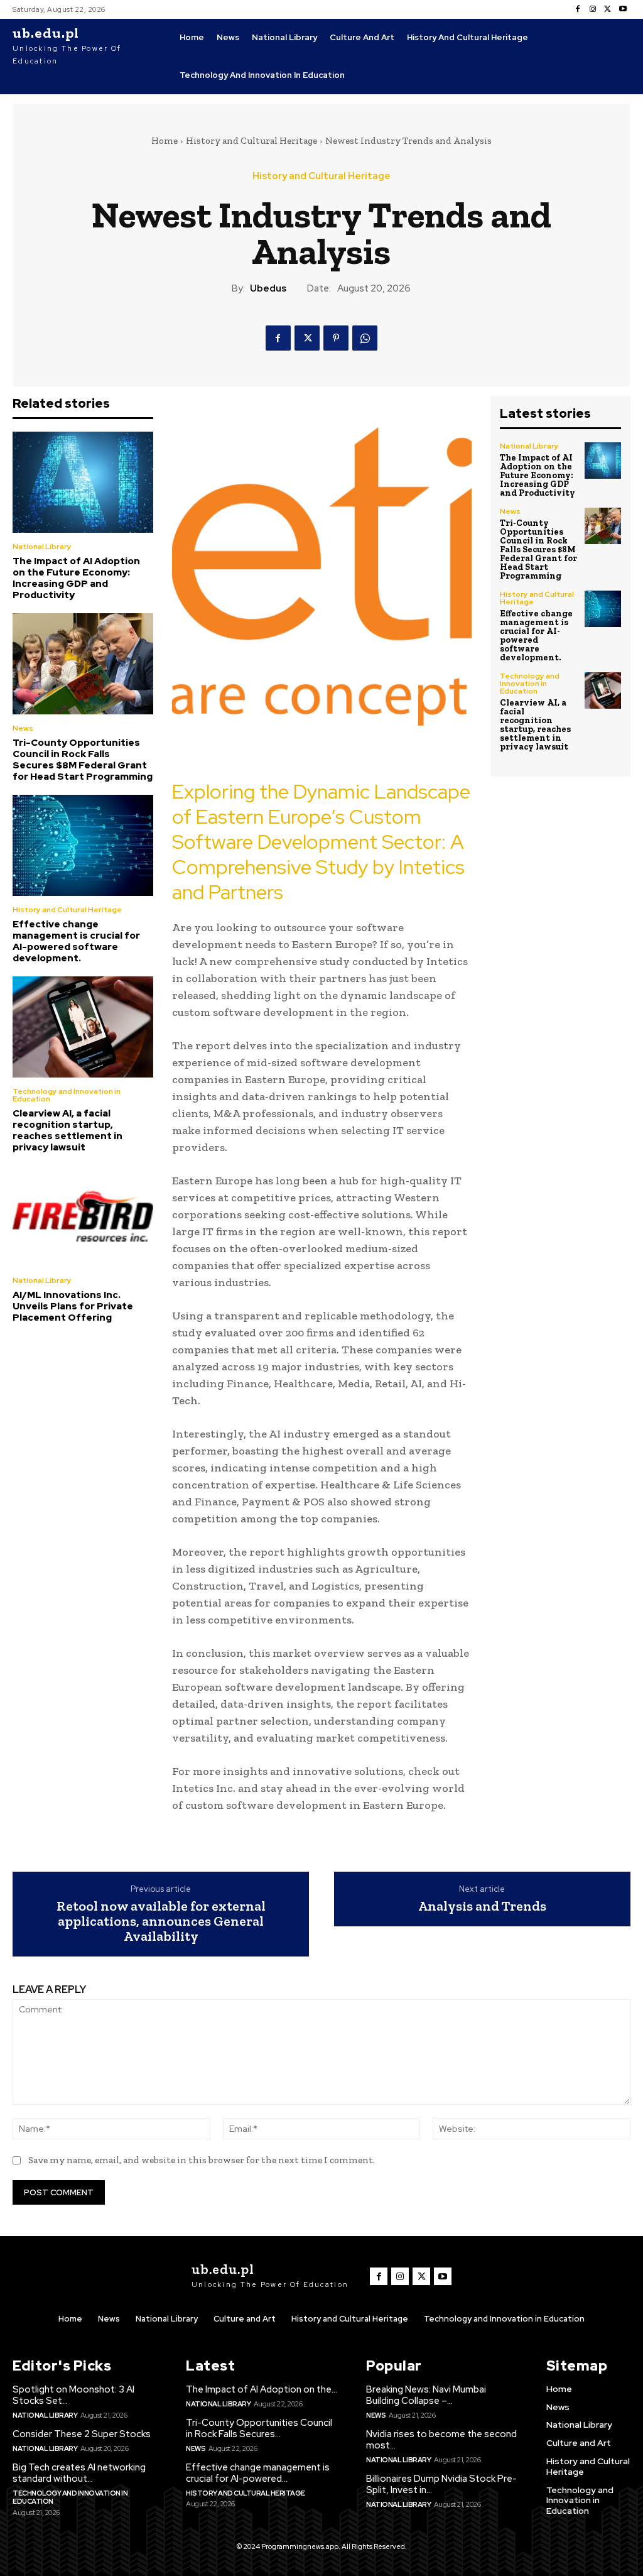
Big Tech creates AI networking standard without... (79, 2473)
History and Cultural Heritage (251, 141)
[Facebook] (578, 9)
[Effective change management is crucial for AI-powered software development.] (83, 845)
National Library (42, 547)
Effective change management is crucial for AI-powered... (258, 2473)
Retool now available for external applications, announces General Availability (161, 1922)
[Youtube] (623, 9)
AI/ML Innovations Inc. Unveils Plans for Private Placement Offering (73, 1306)
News (23, 728)
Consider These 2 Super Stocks (82, 2434)
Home (165, 141)
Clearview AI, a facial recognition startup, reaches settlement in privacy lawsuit (68, 1130)
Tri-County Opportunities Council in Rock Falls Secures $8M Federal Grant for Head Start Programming (83, 760)
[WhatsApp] (365, 338)
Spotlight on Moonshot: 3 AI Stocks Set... (73, 2395)
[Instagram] (593, 9)
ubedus (268, 288)
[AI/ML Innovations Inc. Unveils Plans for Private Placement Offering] (83, 1216)
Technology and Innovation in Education (67, 1095)
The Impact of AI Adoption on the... (262, 2389)
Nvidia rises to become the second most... (441, 2440)
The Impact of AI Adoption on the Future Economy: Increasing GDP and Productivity (76, 578)
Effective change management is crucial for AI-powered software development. (76, 941)
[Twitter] (608, 9)
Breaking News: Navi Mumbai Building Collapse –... (426, 2395)
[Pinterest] (336, 338)
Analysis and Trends (482, 1906)
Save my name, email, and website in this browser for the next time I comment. (202, 2160)
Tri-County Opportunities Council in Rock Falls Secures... (259, 2428)
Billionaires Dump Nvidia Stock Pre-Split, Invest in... (441, 2484)
